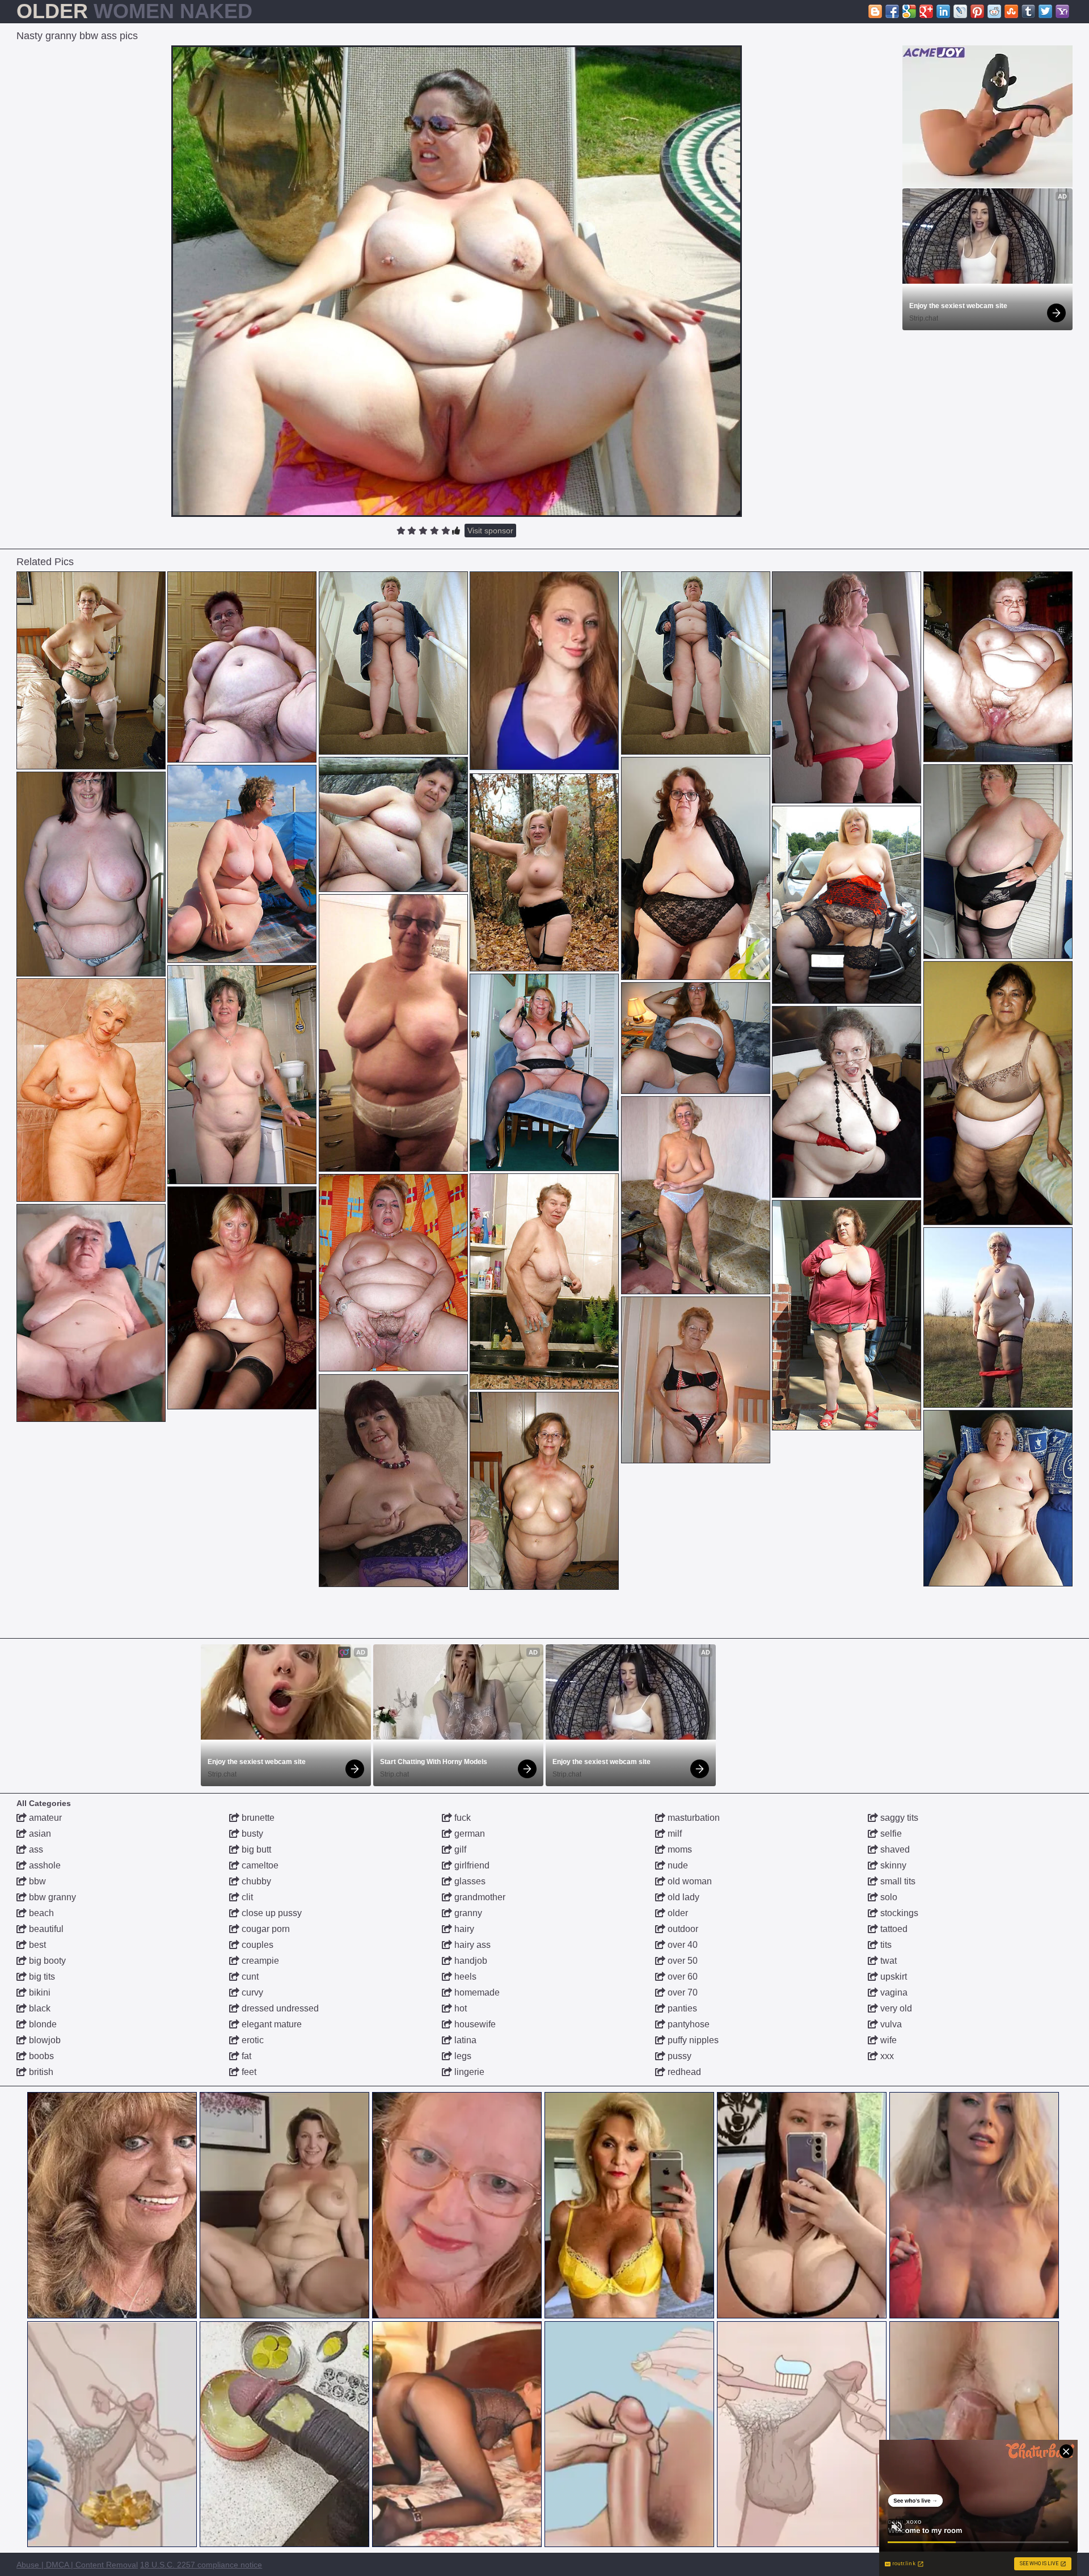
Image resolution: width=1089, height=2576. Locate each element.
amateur (44, 1818)
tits (885, 1945)
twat (887, 1961)
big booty (46, 1961)
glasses (469, 1881)
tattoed (893, 1929)
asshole (44, 1865)
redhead (683, 2072)
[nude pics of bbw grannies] (998, 667)
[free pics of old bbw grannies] (847, 905)
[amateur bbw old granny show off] (696, 868)
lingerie (468, 2072)
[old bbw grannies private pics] (242, 667)
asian (39, 1834)
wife (887, 2040)
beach (40, 1913)
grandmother (479, 1897)
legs (462, 2056)
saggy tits (898, 1818)
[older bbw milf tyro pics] (998, 1318)
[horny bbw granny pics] (91, 1090)
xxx (886, 2056)
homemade (476, 1992)
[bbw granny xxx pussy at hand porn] (242, 1298)
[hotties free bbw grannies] (998, 862)
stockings (898, 1913)
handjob (470, 1961)
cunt (249, 1977)
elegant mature (271, 2024)
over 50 (681, 1961)
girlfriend (471, 1865)
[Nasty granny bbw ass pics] (457, 281)
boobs (40, 2056)
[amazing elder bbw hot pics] (393, 1033)
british (40, 2072)
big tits (41, 1977)
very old (895, 2008)
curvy (251, 1992)
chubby (255, 1881)
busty (251, 1834)
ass (35, 1849)
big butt (255, 1849)
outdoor (682, 1929)
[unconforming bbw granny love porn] (696, 1380)
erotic (252, 2040)
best (36, 1945)
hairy (463, 1929)
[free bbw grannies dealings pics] (91, 670)
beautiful (45, 1929)
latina (464, 2040)
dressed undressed (279, 2008)
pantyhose (687, 2024)
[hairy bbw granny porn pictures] (242, 864)
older (677, 1913)
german (468, 1834)
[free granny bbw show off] (847, 687)
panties (681, 2008)
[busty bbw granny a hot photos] (393, 663)
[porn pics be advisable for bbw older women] (544, 1491)
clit (246, 1897)
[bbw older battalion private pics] (544, 1281)
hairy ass (471, 1945)
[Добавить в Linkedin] (943, 11)
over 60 (681, 1977)
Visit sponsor (490, 531)
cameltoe (259, 1865)
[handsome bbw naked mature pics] (393, 1481)
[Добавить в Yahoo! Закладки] (1062, 11)
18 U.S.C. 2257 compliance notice (201, 2565)
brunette (257, 1818)
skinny (892, 1865)
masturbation (693, 1818)
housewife (474, 2024)
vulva (890, 2024)
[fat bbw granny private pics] (696, 1195)
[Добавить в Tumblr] (1028, 11)
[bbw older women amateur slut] (544, 1072)
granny (467, 1913)
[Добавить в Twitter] (1045, 11)
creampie (259, 1961)
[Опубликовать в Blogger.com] (875, 11)
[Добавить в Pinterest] (977, 11)
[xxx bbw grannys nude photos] (544, 872)
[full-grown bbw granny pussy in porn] (696, 1038)
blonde (42, 2024)
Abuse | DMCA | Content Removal (77, 2565)
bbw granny (51, 1897)
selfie (890, 1834)
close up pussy (271, 1913)
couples (256, 1945)
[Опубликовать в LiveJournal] (960, 11)
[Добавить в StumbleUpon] (1011, 11)
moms (679, 1849)
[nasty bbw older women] (91, 1313)
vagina (893, 1992)
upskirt (892, 1977)
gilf (459, 1849)
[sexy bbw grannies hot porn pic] (998, 1498)
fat (245, 2056)
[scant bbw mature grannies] (242, 1075)
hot (459, 2008)
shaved (894, 1849)
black (39, 2008)
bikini (39, 1992)
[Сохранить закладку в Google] (909, 11)
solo (888, 1897)
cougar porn (265, 1929)
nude (677, 1865)
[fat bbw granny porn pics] (91, 874)
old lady (682, 1897)
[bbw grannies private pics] (393, 1273)
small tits (897, 1881)
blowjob (44, 2040)
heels (464, 1977)
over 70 (681, 1992)
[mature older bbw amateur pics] (393, 824)
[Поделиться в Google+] (926, 11)
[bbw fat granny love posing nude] (998, 1093)
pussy (678, 2056)
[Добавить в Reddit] (994, 11)
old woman (689, 1881)
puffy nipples (692, 2040)
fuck (461, 1818)
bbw (36, 1881)
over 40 (681, 1945)
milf (674, 1834)
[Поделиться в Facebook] (892, 11)
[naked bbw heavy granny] (847, 1102)
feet (248, 2072)
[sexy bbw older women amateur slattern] (847, 1315)
